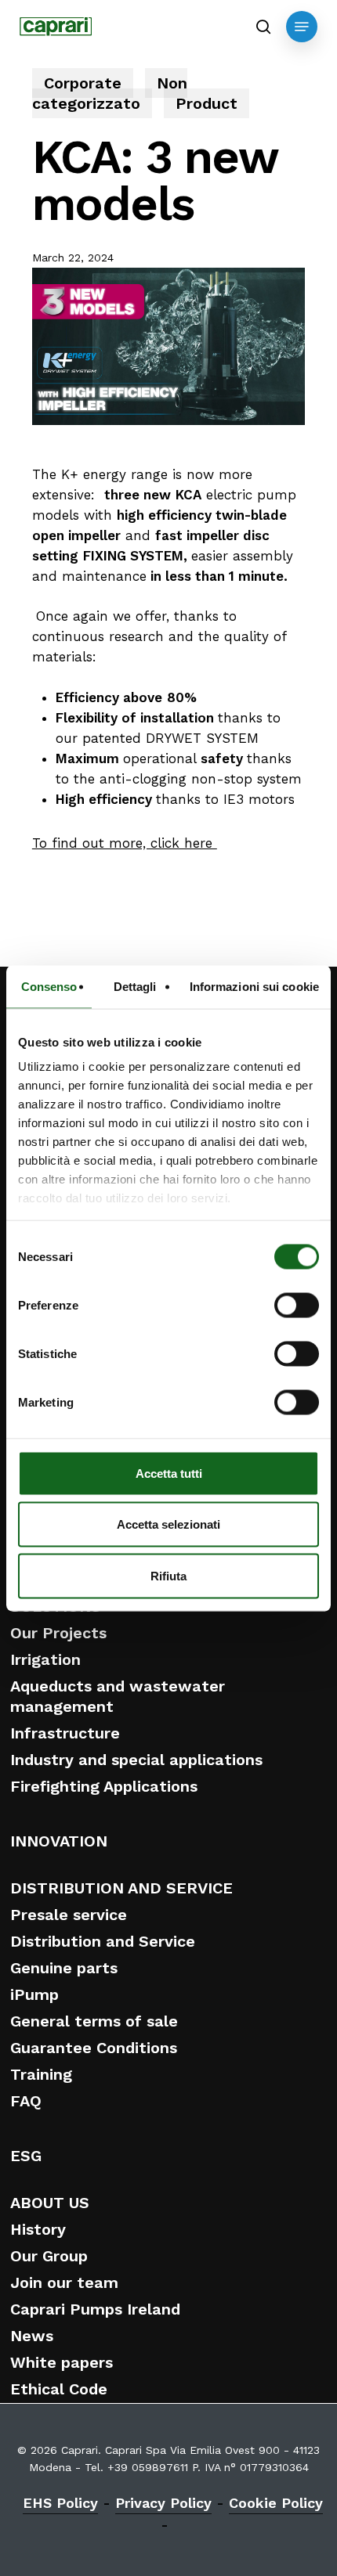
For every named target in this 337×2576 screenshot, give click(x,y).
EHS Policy (60, 2503)
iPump (34, 1994)
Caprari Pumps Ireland (95, 2309)
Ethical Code (59, 2389)
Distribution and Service (103, 1941)
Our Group (49, 2256)
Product (207, 103)
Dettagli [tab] (135, 986)
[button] (302, 27)
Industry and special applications (136, 1760)
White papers (62, 2362)
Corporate (83, 83)
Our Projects (58, 1633)
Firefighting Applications (104, 1786)
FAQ (26, 2101)
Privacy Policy (163, 2503)
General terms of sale (94, 2021)
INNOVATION (59, 1841)
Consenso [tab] (49, 986)
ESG (26, 2156)
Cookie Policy (276, 2503)
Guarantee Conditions (94, 2048)
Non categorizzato (110, 93)
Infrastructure (65, 1733)
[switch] (297, 1305)
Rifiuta (168, 1575)
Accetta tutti (169, 1473)
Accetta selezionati (168, 1524)
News (32, 2336)
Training (41, 2074)
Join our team (64, 2282)
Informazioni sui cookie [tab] (254, 986)
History (38, 2229)
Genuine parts (64, 1968)
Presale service (69, 1915)
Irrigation (45, 1659)
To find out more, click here (125, 843)
